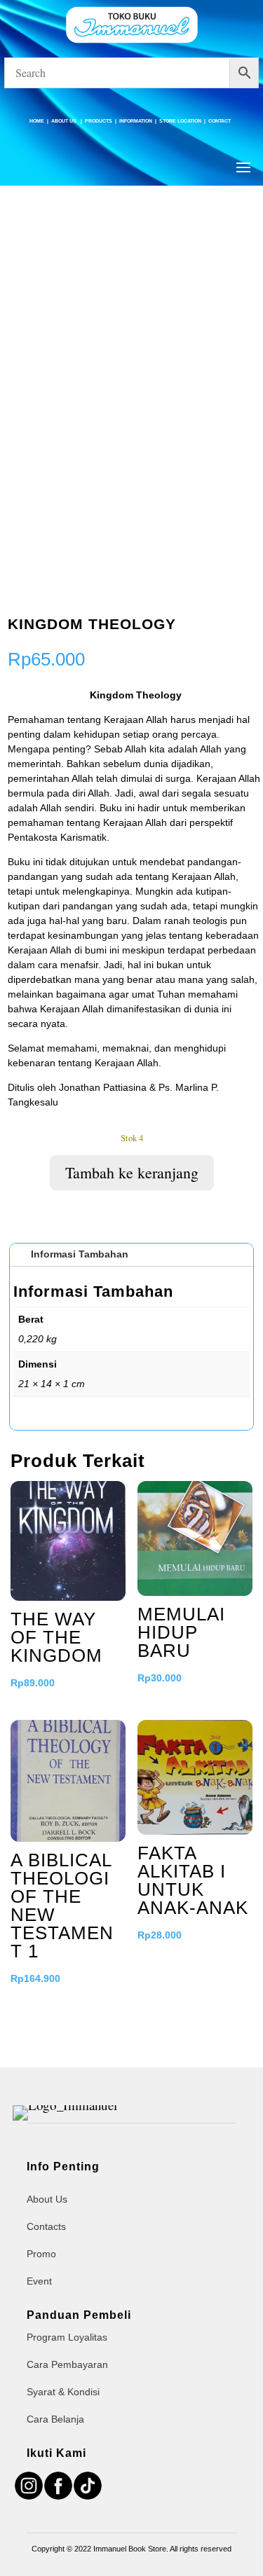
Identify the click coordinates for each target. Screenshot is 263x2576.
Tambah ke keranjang (132, 1172)
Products (99, 121)
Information (136, 121)
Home (37, 121)
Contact (220, 121)
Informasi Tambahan (80, 1254)
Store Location (180, 121)
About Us (65, 121)
